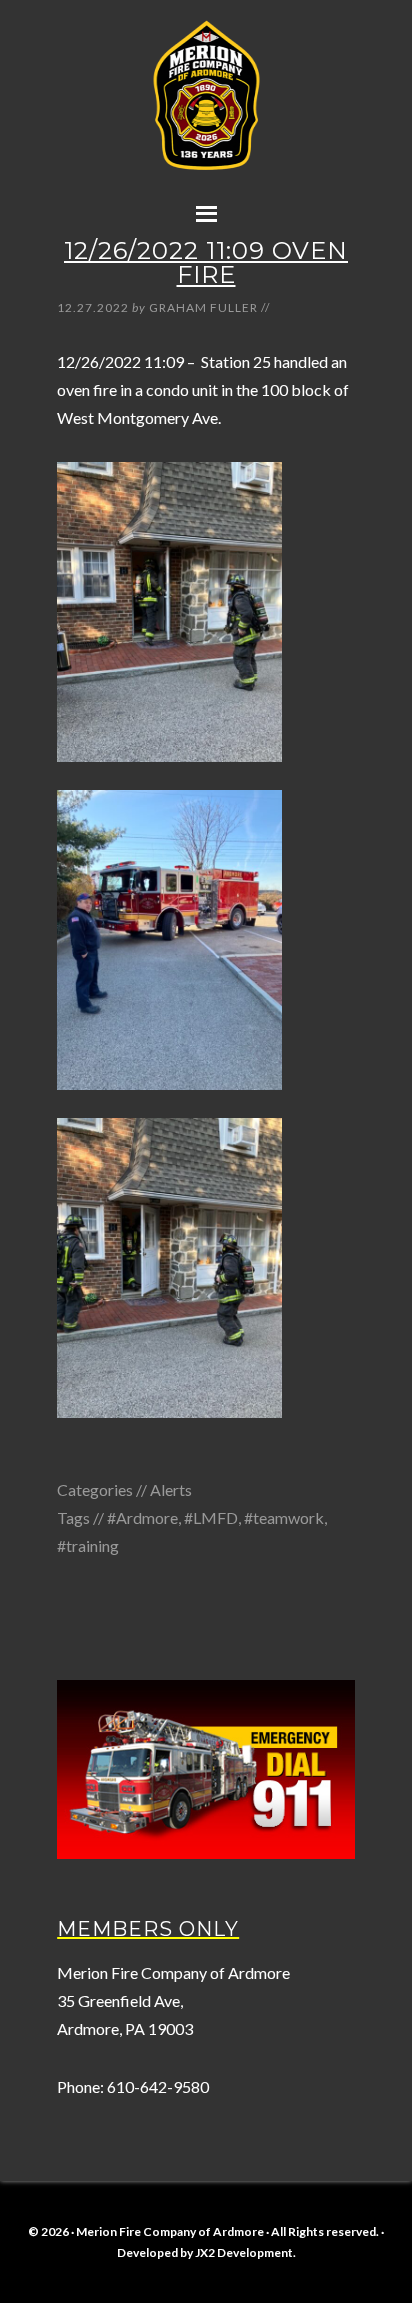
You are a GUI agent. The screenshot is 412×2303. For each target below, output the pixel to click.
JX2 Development (244, 2252)
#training (88, 1545)
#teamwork (284, 1517)
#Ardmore (142, 1517)
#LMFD (211, 1517)
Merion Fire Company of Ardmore (206, 117)
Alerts (171, 1489)
